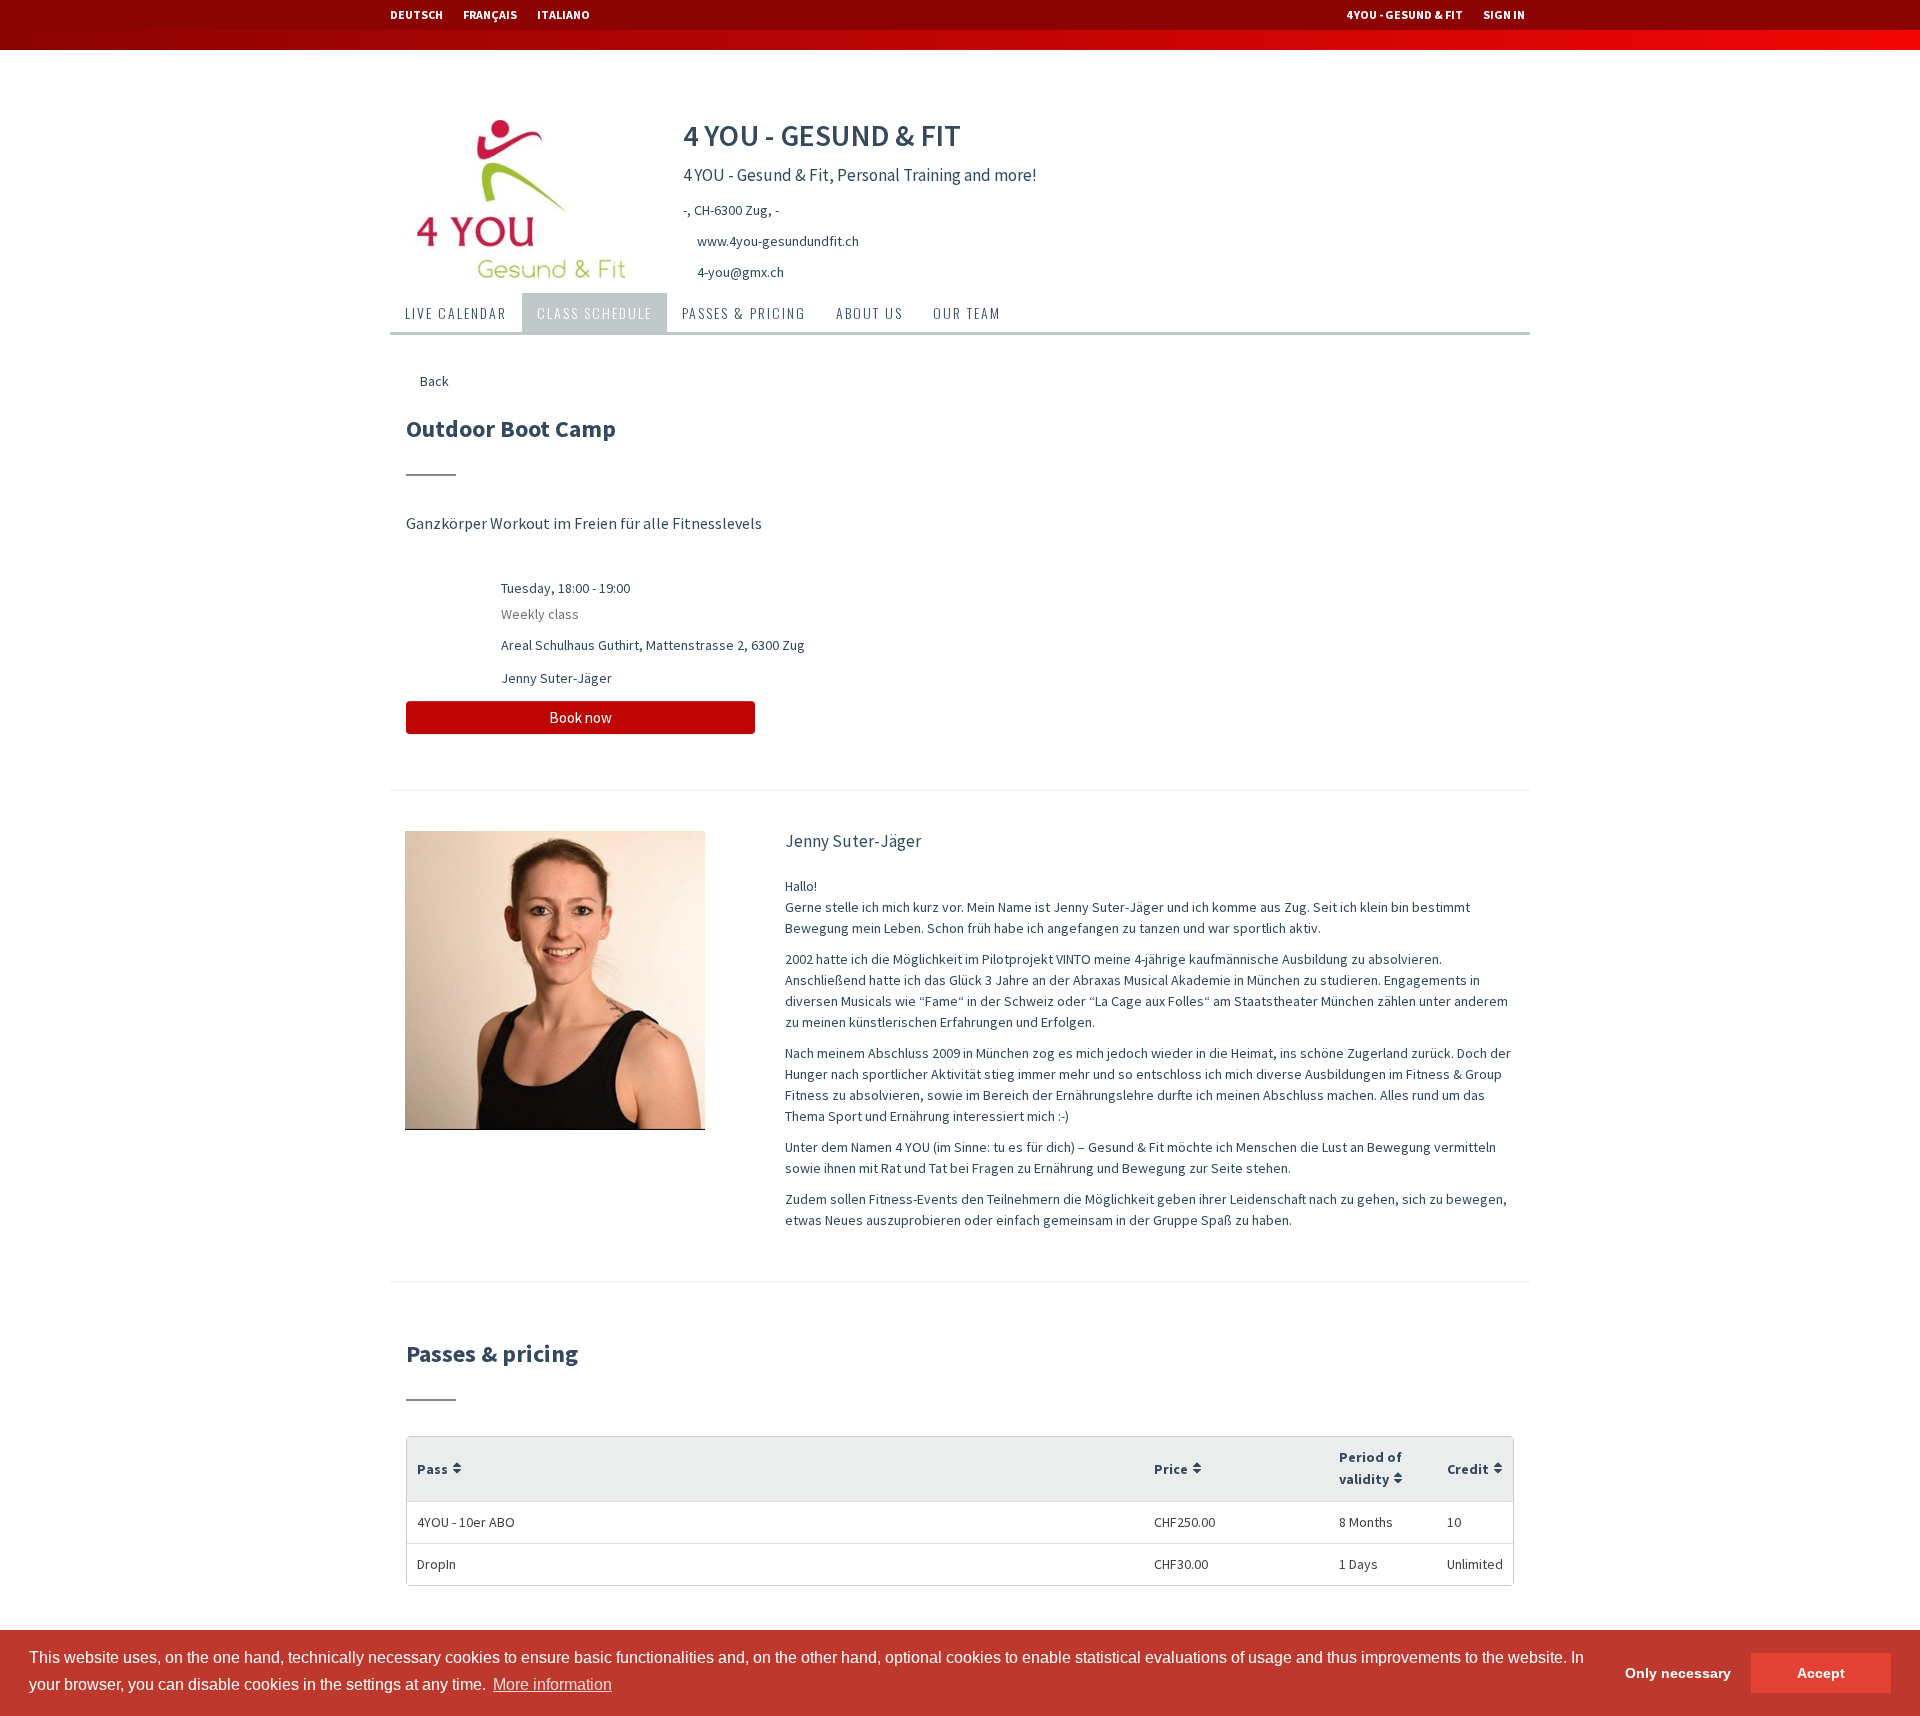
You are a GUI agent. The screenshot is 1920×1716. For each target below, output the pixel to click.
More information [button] (552, 1684)
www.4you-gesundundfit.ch (778, 241)
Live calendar (456, 312)
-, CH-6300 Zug (725, 210)
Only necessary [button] (1678, 1673)
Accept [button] (1821, 1673)
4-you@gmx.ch (740, 272)
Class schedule (594, 312)
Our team (967, 312)
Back (433, 381)
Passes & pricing (744, 312)
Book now (580, 717)
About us (869, 312)
